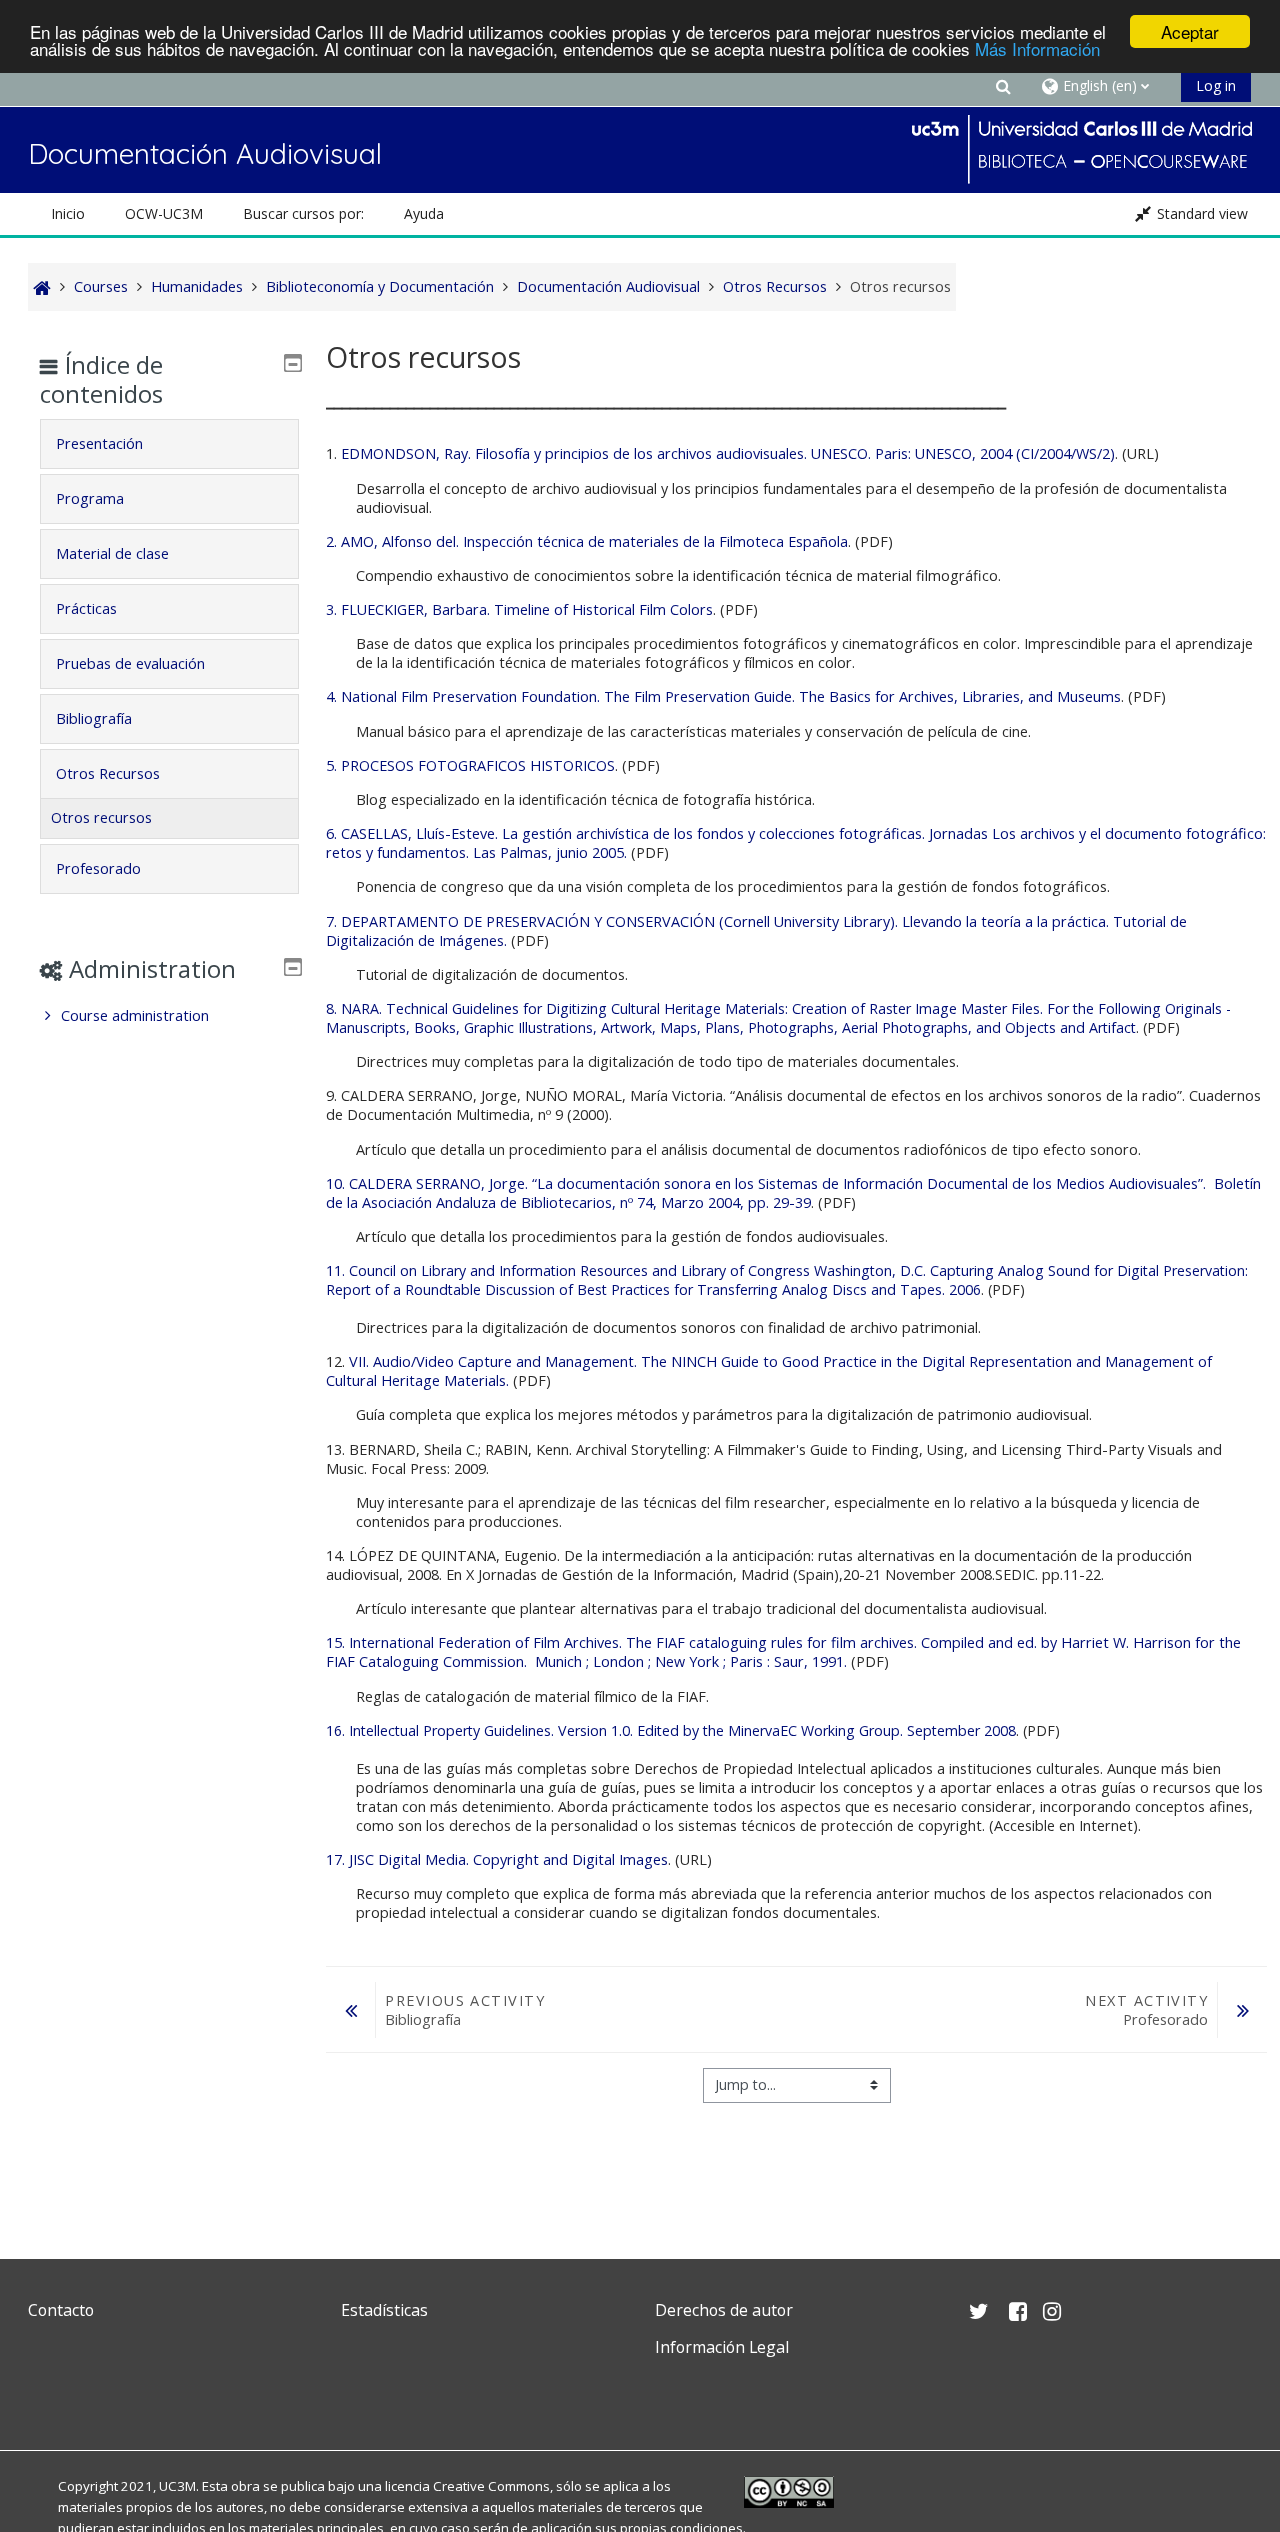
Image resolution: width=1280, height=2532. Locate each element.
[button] (1003, 85)
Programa (90, 498)
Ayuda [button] (424, 213)
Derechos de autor (724, 2310)
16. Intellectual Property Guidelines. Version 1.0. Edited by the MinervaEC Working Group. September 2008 (671, 1730)
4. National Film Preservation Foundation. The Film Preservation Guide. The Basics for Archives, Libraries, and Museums (723, 696)
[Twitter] (48, 2394)
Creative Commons (491, 2486)
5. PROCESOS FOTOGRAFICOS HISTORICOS (470, 765)
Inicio (68, 213)
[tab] (169, 444)
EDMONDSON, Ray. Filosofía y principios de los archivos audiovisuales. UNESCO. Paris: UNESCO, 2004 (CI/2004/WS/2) (728, 453)
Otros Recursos (108, 773)
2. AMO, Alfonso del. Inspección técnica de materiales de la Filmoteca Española (587, 541)
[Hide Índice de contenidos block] (293, 363)
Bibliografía (94, 718)
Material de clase (112, 553)
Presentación (99, 443)
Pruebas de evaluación (130, 663)
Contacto (61, 2310)
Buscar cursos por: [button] (303, 213)
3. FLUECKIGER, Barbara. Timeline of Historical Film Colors (519, 609)
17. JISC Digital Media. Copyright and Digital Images (497, 1859)
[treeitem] (169, 1016)
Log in (1216, 85)
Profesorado (98, 868)
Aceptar (1190, 31)
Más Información (1037, 49)
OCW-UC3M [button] (164, 213)
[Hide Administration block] (293, 967)
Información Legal (722, 2347)
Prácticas (86, 608)
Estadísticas (384, 2310)
